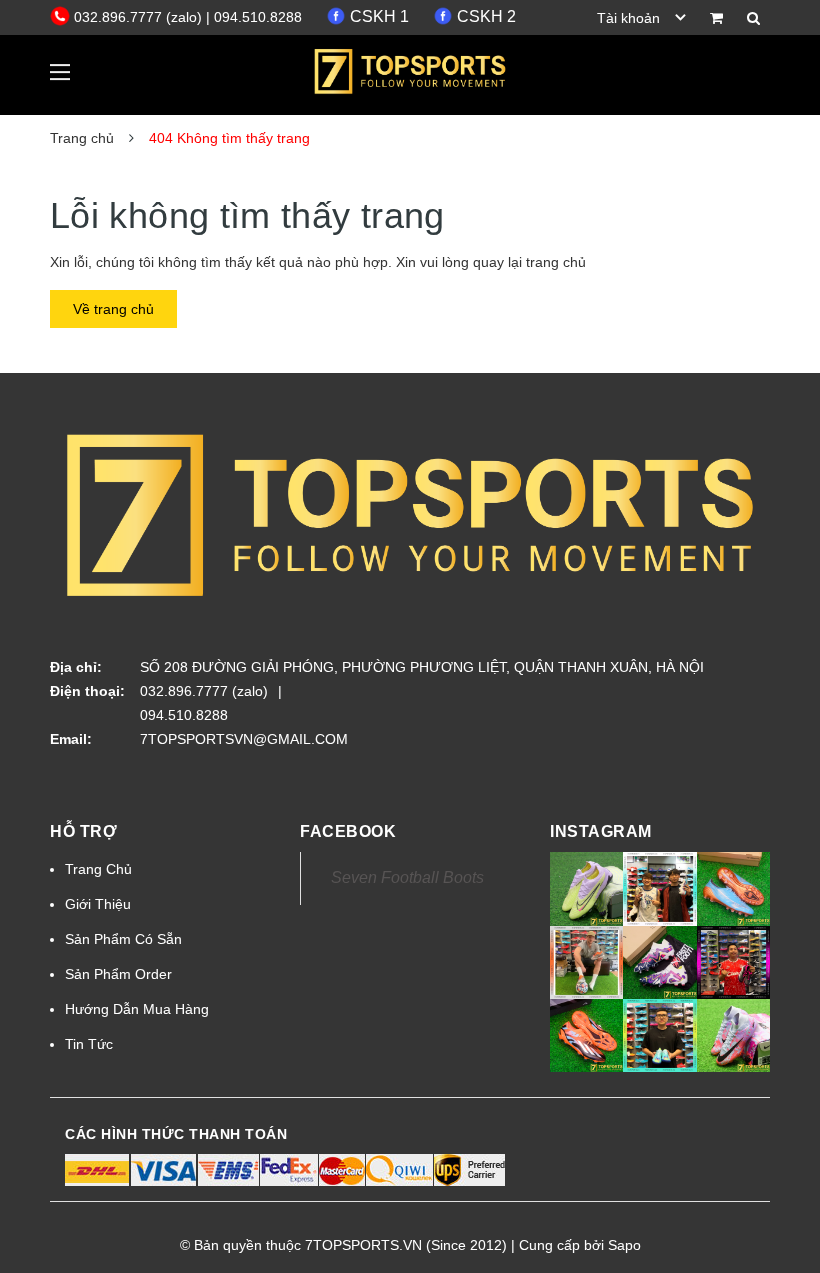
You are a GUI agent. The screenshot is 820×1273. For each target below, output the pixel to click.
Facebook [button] (348, 831)
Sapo (624, 1245)
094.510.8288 (184, 715)
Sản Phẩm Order (118, 974)
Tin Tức (89, 1044)
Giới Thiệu (98, 904)
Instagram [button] (601, 831)
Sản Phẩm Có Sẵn (123, 939)
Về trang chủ (113, 309)
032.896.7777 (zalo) (140, 17)
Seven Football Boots (407, 877)
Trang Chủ (98, 869)
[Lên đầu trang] (775, 1213)
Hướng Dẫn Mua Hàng (137, 1009)
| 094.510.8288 (254, 17)
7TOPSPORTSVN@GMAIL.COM (244, 739)
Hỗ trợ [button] (83, 831)
